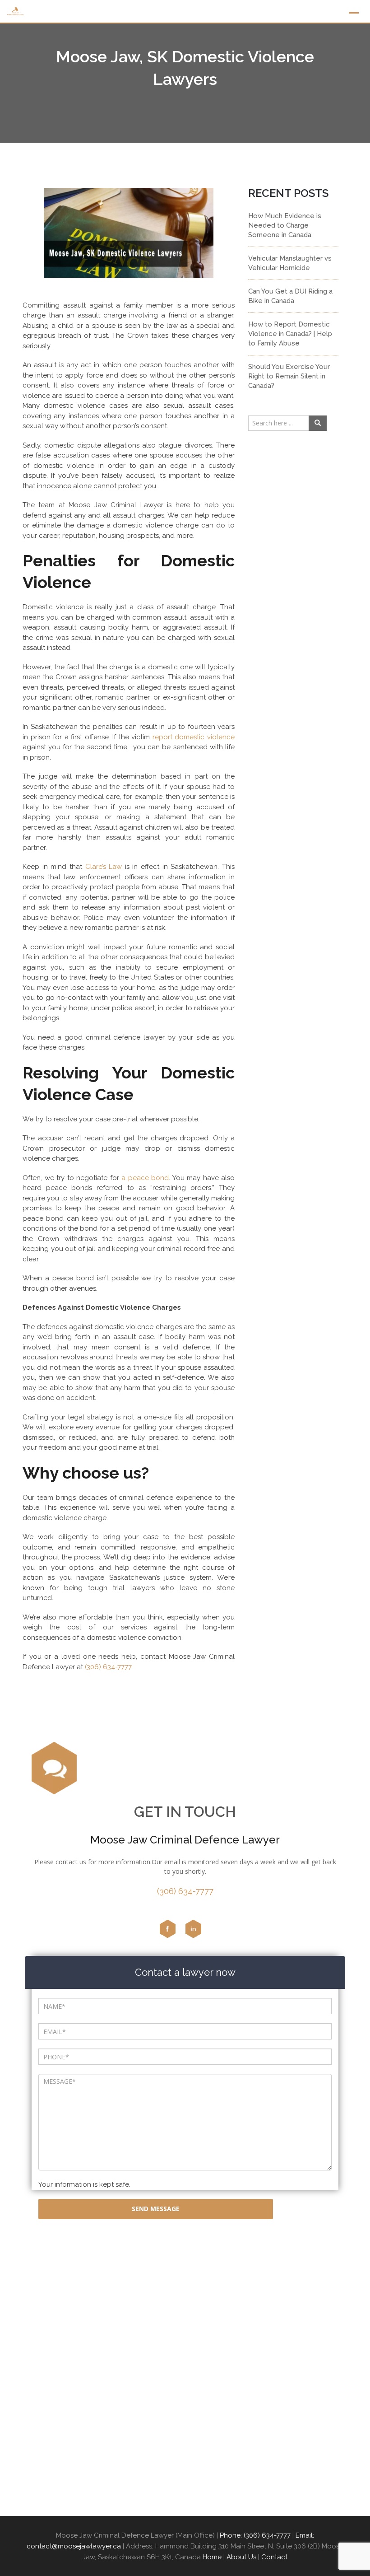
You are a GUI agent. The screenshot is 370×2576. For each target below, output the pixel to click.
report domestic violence (194, 737)
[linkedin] (193, 1928)
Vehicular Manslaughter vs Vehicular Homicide (290, 263)
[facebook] (167, 1928)
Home (212, 2557)
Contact (274, 2557)
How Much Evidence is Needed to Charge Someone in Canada (285, 225)
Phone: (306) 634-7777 (255, 2535)
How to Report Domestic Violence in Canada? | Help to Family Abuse (290, 334)
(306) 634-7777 (107, 1667)
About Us (241, 2557)
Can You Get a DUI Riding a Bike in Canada (290, 296)
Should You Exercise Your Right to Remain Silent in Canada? (289, 376)
